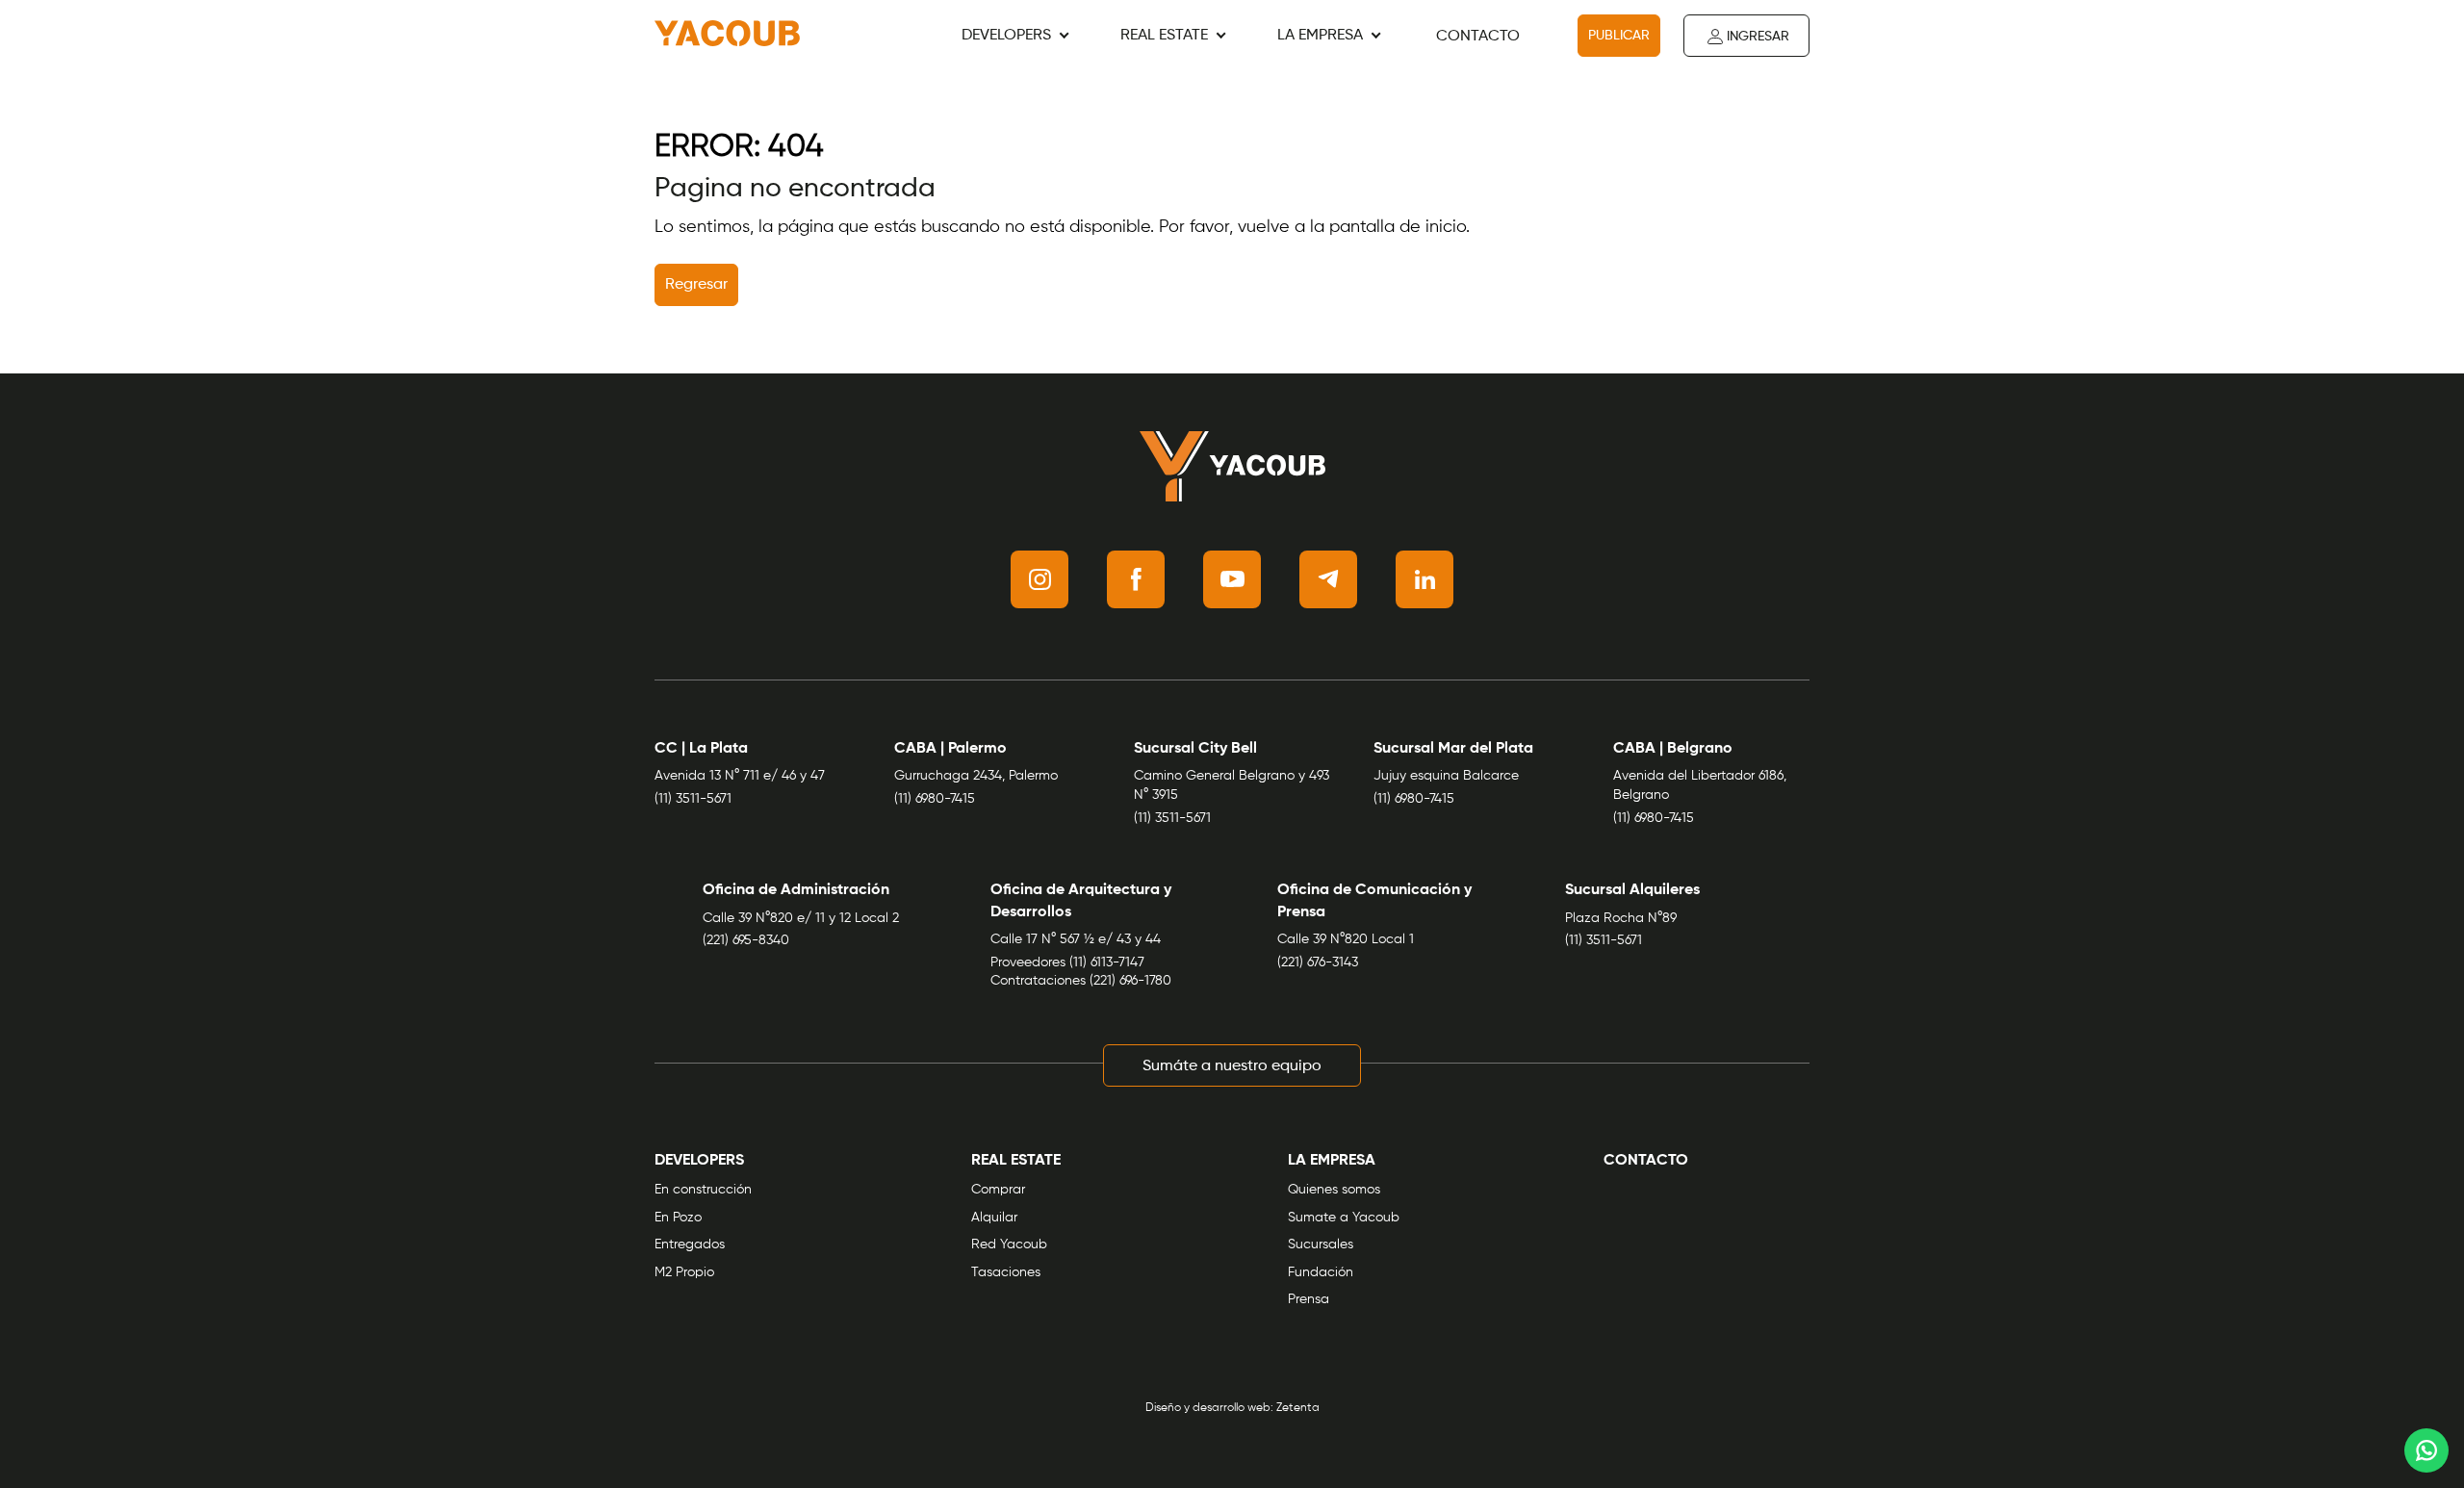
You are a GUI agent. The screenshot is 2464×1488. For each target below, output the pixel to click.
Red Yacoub (1009, 1244)
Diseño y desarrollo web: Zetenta (1232, 1408)
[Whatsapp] (2426, 1450)
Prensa (1309, 1299)
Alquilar (994, 1218)
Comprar (998, 1190)
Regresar (696, 285)
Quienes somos (1334, 1190)
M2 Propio (684, 1272)
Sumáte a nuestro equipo (1232, 1066)
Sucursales (1321, 1244)
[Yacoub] (727, 36)
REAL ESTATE (1164, 36)
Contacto (1478, 37)
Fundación (1321, 1272)
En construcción (703, 1190)
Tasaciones (1006, 1272)
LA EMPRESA (1320, 36)
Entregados (690, 1244)
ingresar (1758, 37)
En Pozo (678, 1218)
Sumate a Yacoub (1344, 1218)
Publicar (1619, 36)
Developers (1006, 36)
